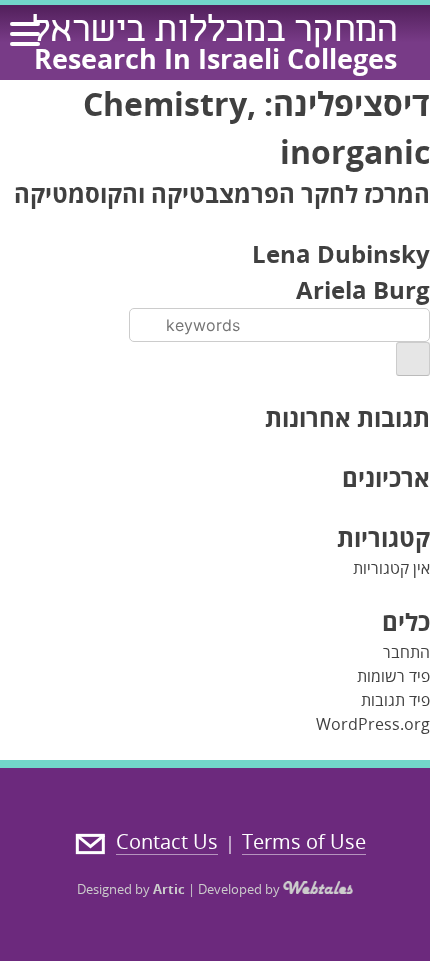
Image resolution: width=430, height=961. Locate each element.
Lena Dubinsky (341, 253)
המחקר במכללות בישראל (215, 33)
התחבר (406, 652)
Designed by (131, 889)
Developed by (240, 889)
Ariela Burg (363, 289)
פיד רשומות (393, 676)
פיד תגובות (395, 700)
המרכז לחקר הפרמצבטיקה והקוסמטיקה (222, 193)
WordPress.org (373, 724)
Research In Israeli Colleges (215, 58)
